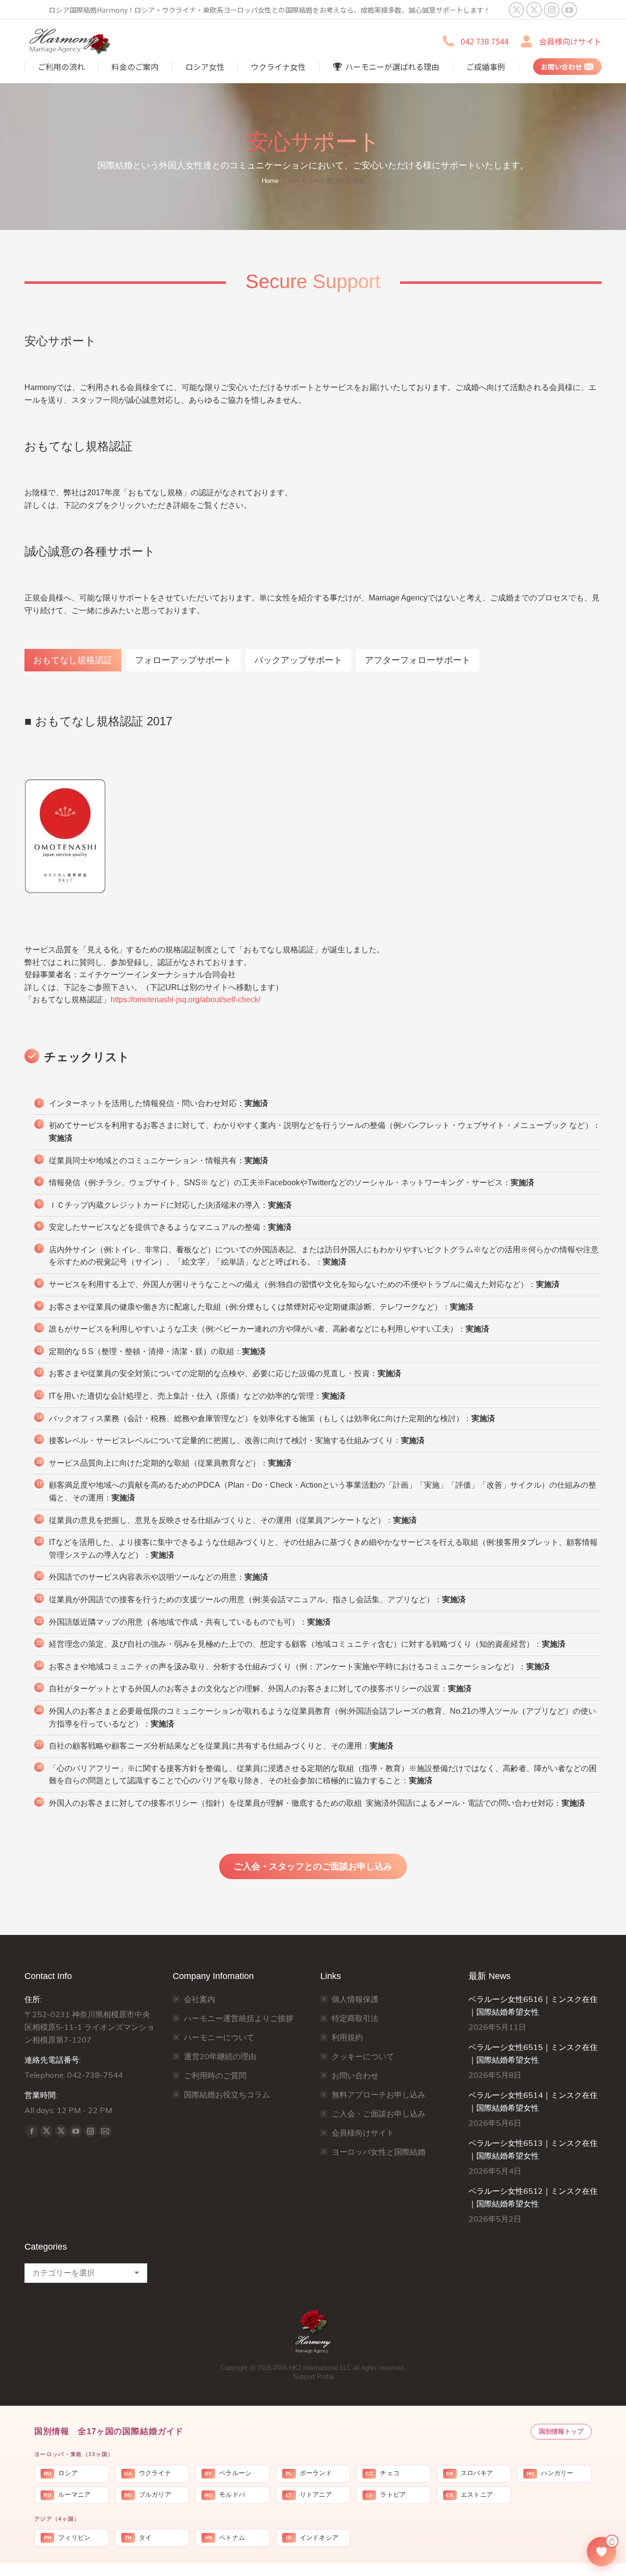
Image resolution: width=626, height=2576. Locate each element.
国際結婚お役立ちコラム (227, 2094)
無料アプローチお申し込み (379, 2094)
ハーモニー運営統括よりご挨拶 (239, 2018)
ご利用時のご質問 (215, 2075)
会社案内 (200, 1999)
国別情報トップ (561, 2431)
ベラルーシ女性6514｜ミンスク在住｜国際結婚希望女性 (533, 2101)
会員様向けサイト (570, 41)
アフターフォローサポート (418, 660)
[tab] (73, 660)
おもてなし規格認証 (73, 660)
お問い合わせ (355, 2075)
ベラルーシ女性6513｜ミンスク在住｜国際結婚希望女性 (533, 2149)
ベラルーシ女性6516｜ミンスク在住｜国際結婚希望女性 (533, 2005)
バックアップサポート (298, 660)
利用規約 (347, 2037)
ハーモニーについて (219, 2037)
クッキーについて (363, 2056)
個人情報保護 (355, 1999)
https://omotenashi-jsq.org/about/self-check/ (185, 1000)
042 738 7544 (485, 41)
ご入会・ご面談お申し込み (379, 2114)
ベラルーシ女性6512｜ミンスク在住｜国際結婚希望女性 (533, 2197)
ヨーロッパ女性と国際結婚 (379, 2152)
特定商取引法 (355, 2018)
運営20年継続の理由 (220, 2056)
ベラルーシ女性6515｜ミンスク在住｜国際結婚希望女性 (533, 2053)
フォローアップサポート (183, 660)
